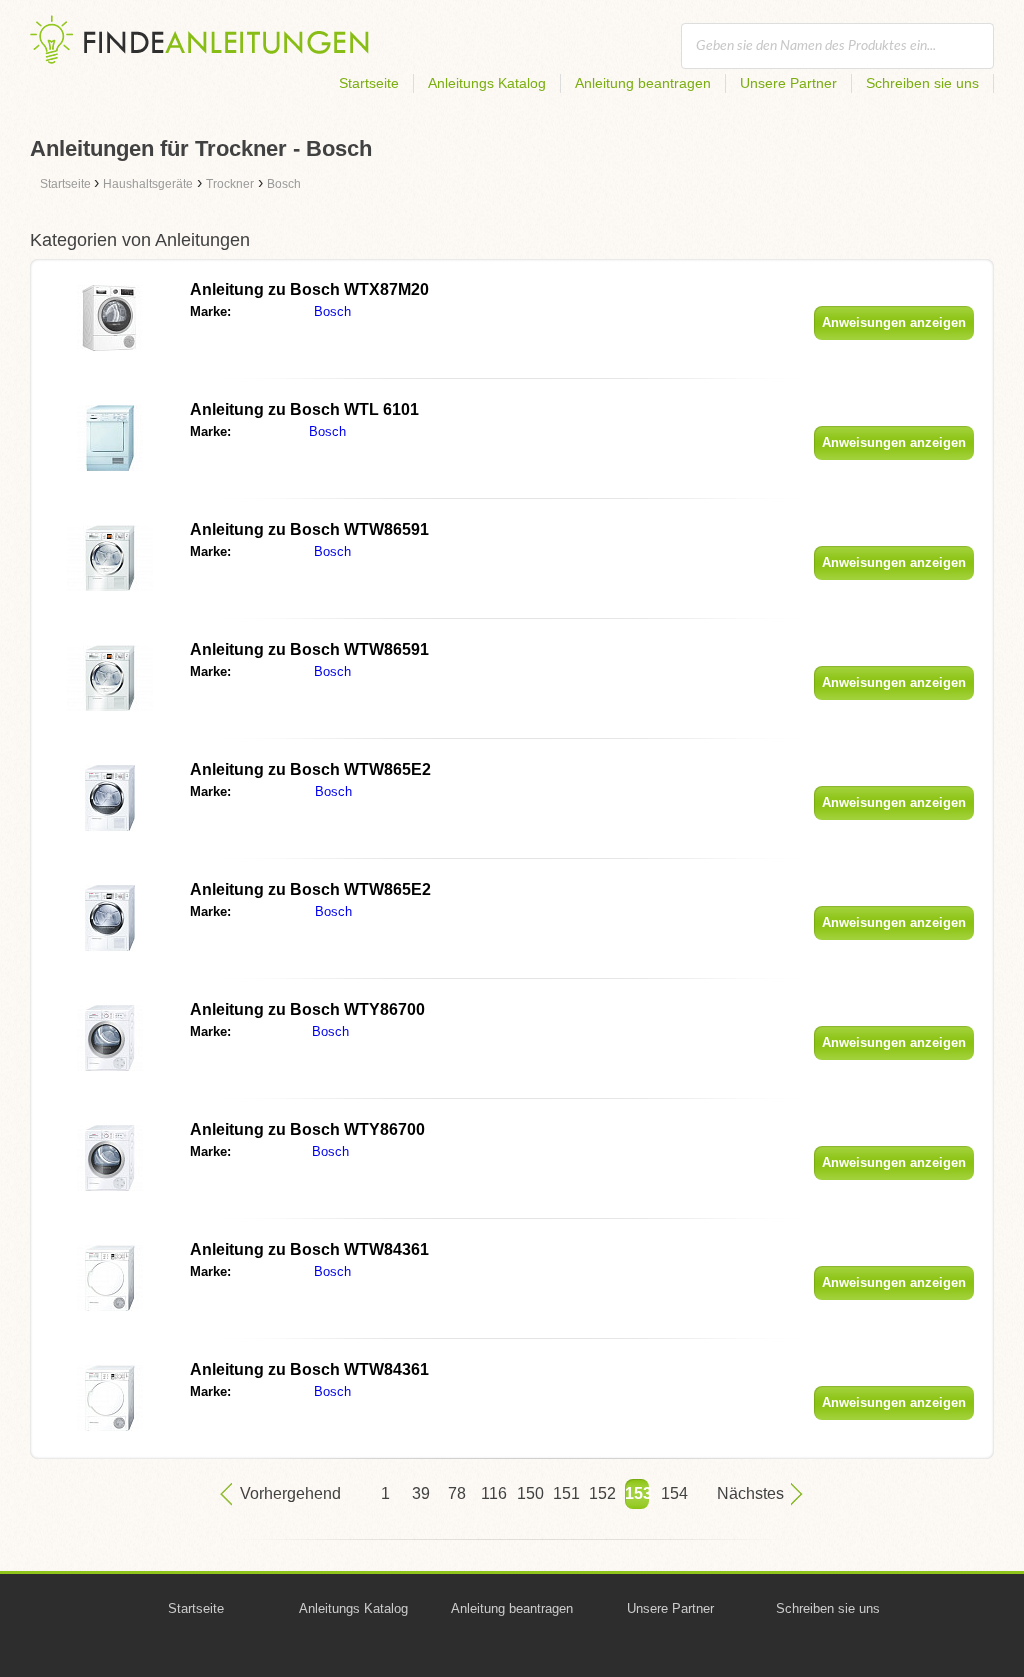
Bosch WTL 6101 (304, 409)
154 (673, 1493)
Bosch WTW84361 (309, 1249)
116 (493, 1493)
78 (457, 1493)
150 (529, 1493)
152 (601, 1493)
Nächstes (750, 1493)
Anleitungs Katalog (487, 83)
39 (421, 1493)
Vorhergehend (290, 1493)
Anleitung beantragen (643, 83)
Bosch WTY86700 (307, 1009)
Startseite (369, 83)
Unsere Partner (788, 83)
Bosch (332, 311)
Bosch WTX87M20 (309, 289)
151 (565, 1493)
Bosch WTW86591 (309, 529)
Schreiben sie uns (922, 83)
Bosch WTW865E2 (310, 769)
